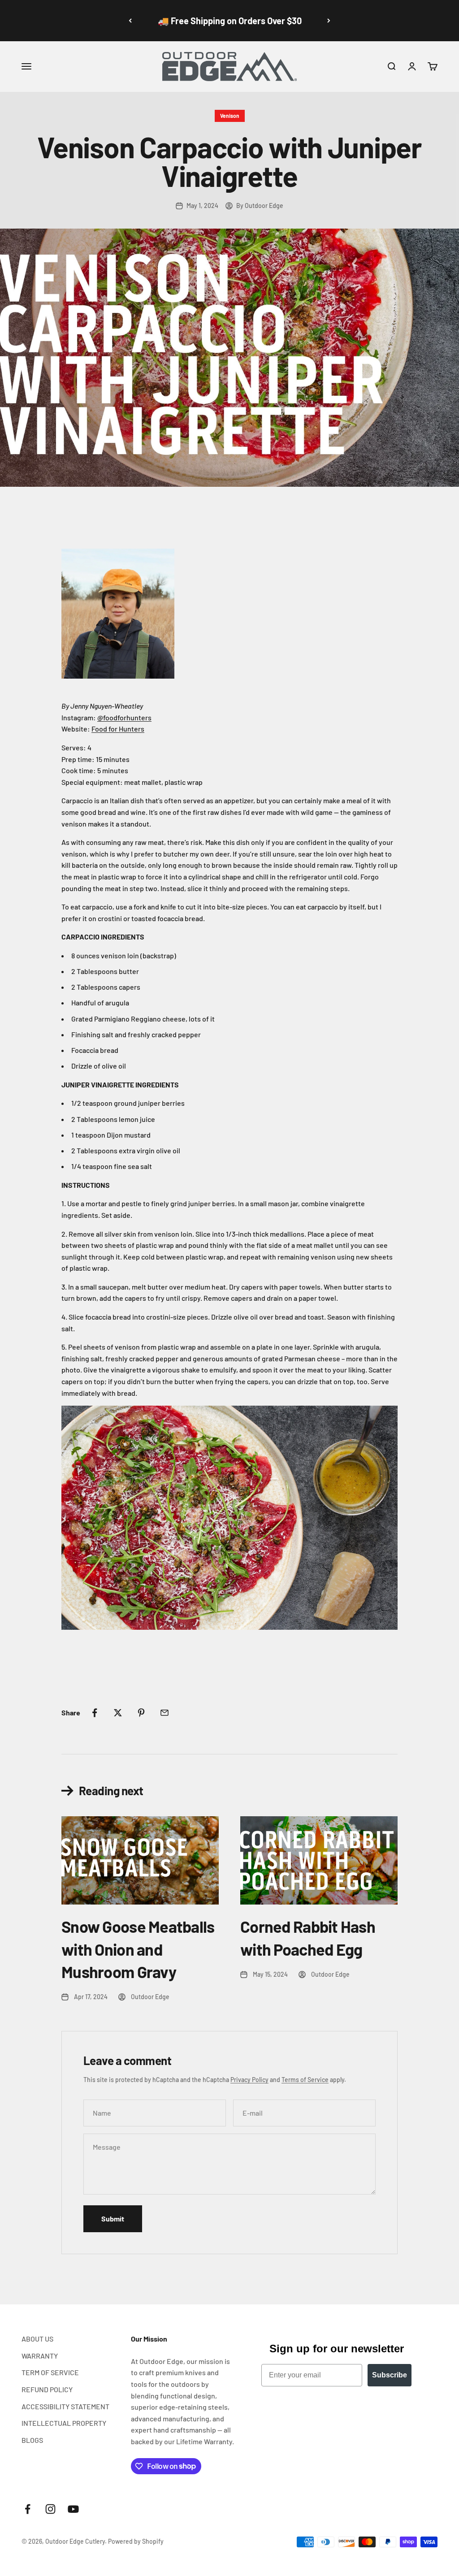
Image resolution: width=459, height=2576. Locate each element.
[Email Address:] (165, 1713)
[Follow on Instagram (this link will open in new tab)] (50, 2509)
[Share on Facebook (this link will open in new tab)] (95, 1713)
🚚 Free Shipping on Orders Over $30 (230, 21)
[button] (391, 66)
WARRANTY (40, 2356)
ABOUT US (37, 2339)
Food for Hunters (118, 729)
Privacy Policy (249, 2080)
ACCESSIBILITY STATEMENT (65, 2406)
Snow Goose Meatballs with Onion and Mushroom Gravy (138, 1949)
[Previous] (130, 21)
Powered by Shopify (136, 2541)
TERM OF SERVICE (50, 2372)
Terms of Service (305, 2080)
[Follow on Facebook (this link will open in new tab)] (28, 2509)
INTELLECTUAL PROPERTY (64, 2423)
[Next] (329, 21)
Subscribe (390, 2375)
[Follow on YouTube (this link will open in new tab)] (73, 2509)
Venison (230, 116)
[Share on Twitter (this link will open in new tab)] (118, 1713)
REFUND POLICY (47, 2389)
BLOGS (32, 2440)
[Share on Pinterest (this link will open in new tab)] (141, 1713)
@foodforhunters (124, 717)
